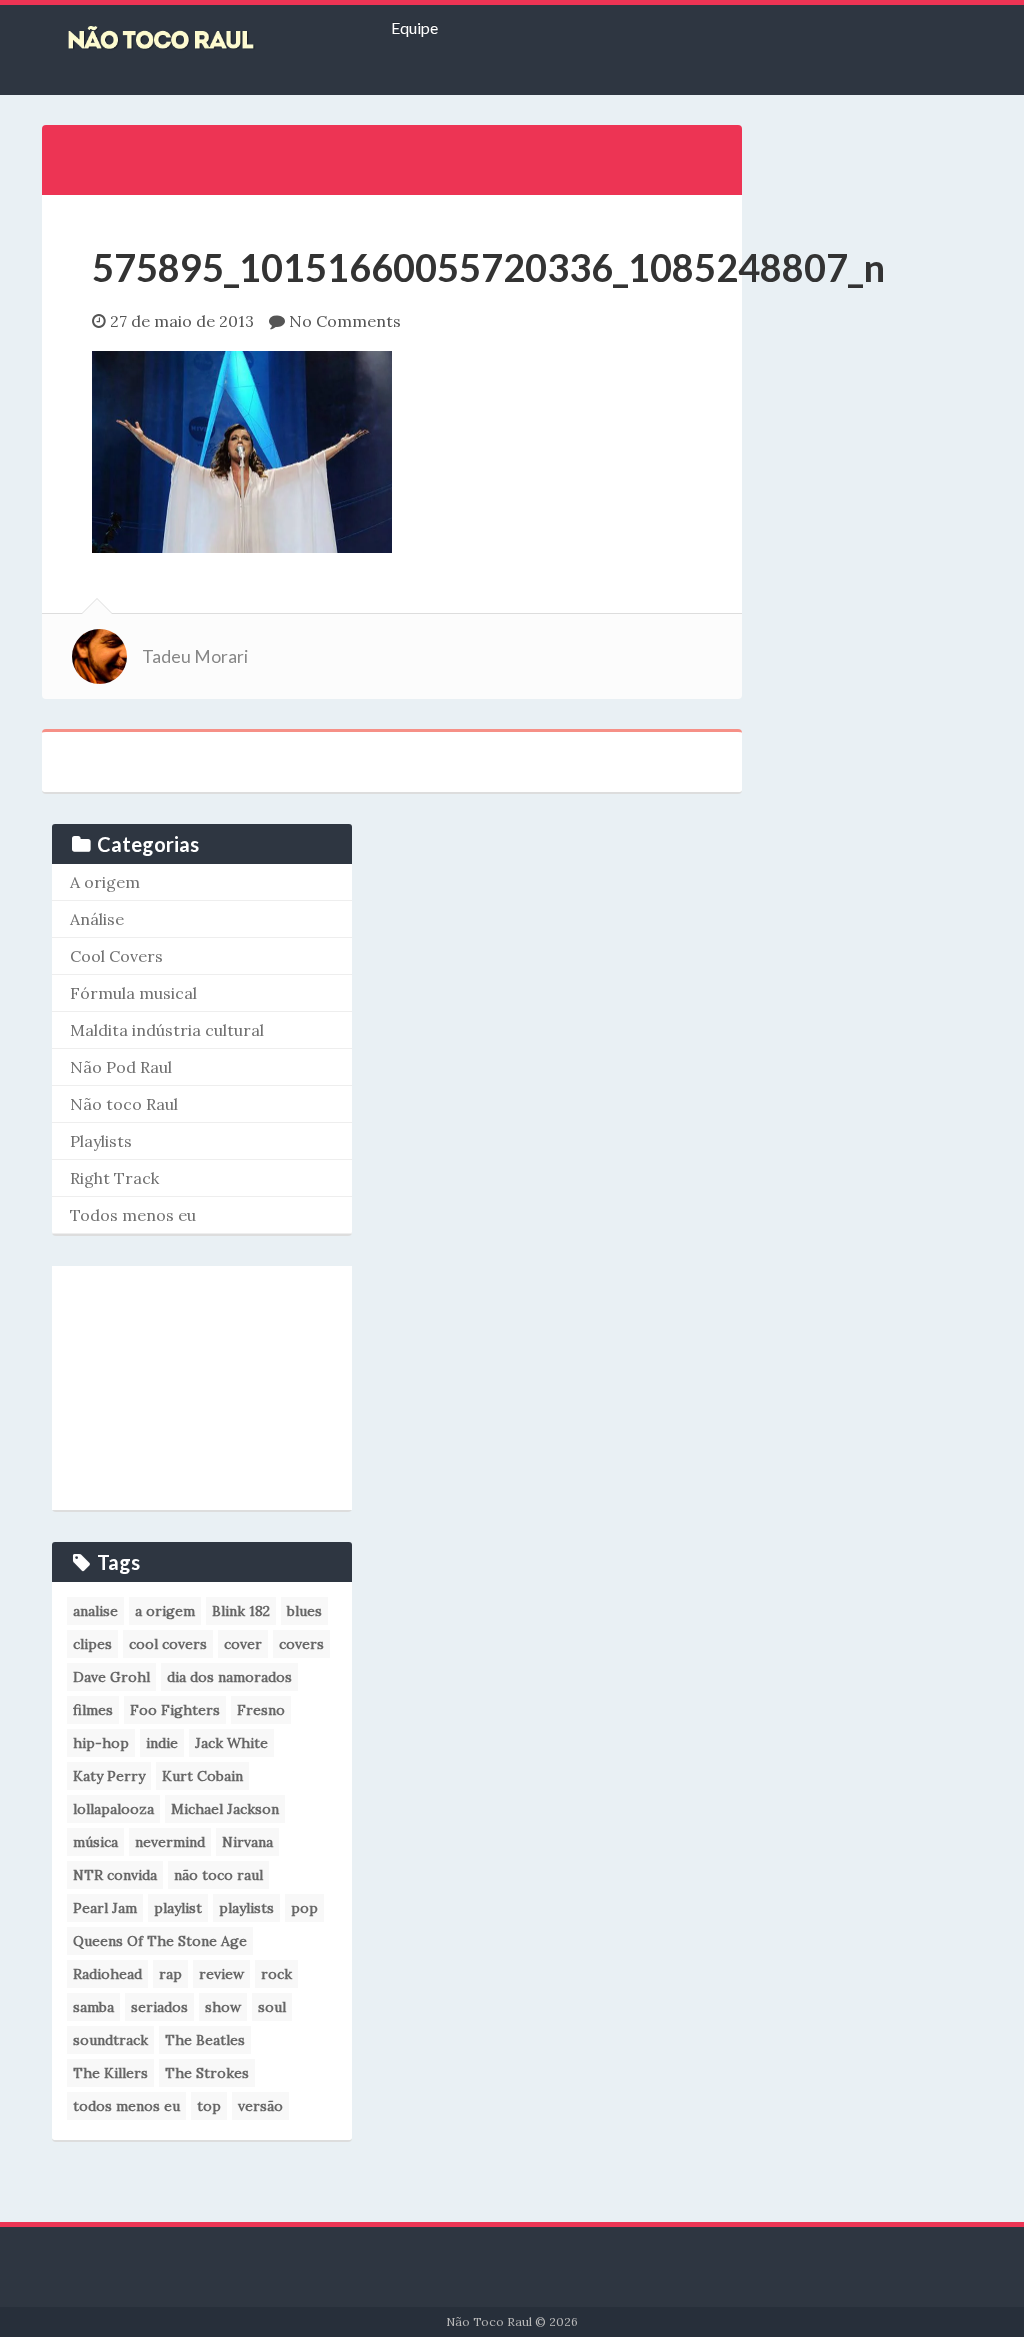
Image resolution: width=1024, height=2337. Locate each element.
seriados (159, 2007)
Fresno (261, 1710)
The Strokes (207, 2073)
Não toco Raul (124, 1104)
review (221, 1974)
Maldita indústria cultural (167, 1030)
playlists (246, 1908)
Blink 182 (241, 1611)
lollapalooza (113, 1809)
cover (243, 1644)
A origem (105, 882)
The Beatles (205, 2040)
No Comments (345, 321)
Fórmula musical (133, 993)
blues (304, 1611)
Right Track (114, 1178)
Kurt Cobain (202, 1776)
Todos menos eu (133, 1215)
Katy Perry (109, 1776)
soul (272, 2007)
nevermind (170, 1842)
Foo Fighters (175, 1710)
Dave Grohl (111, 1677)
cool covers (168, 1644)
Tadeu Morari (195, 656)
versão (260, 2106)
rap (170, 1974)
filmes (93, 1710)
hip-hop (101, 1743)
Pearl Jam (105, 1908)
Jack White (231, 1743)
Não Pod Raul (121, 1067)
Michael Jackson (225, 1809)
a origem (165, 1611)
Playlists (101, 1141)
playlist (178, 1908)
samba (93, 2007)
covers (301, 1644)
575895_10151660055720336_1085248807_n (488, 267)
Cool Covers (116, 956)
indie (162, 1743)
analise (95, 1611)
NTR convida (115, 1875)
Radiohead (107, 1974)
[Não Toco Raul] (191, 40)
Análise (97, 919)
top (209, 2106)
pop (304, 1908)
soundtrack (110, 2040)
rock (276, 1974)
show (223, 2007)
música (95, 1842)
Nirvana (247, 1842)
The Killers (110, 2073)
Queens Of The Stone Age (160, 1941)
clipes (92, 1644)
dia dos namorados (229, 1677)
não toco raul (218, 1875)
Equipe (414, 27)
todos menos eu (126, 2106)
